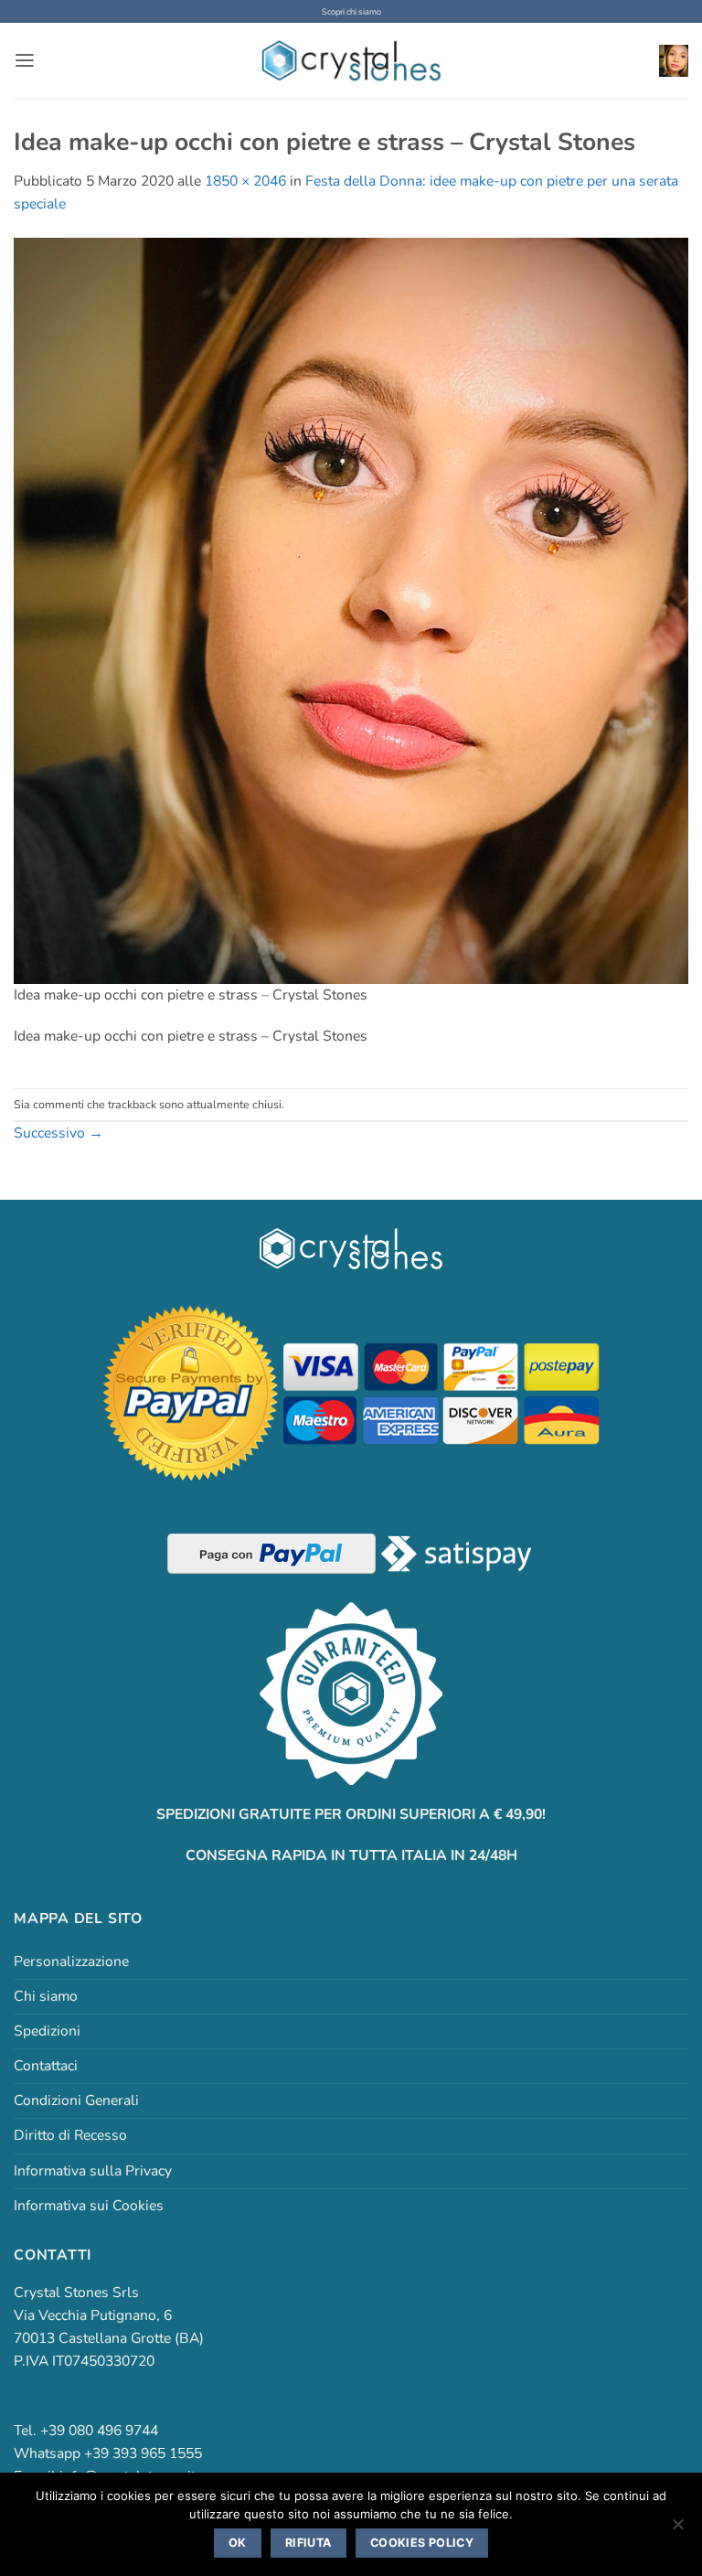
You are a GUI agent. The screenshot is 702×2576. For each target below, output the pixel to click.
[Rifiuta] (677, 2529)
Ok (238, 2543)
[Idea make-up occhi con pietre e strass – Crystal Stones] (351, 610)
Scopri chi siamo (351, 11)
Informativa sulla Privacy (93, 2171)
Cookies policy (422, 2543)
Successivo (58, 1133)
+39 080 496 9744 (99, 2431)
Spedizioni (47, 2031)
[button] (25, 61)
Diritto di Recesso (70, 2135)
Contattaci (46, 2066)
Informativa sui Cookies (89, 2206)
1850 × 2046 (245, 181)
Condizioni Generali (76, 2100)
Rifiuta (308, 2543)
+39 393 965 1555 (143, 2453)
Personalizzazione (71, 1961)
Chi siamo (46, 1996)
